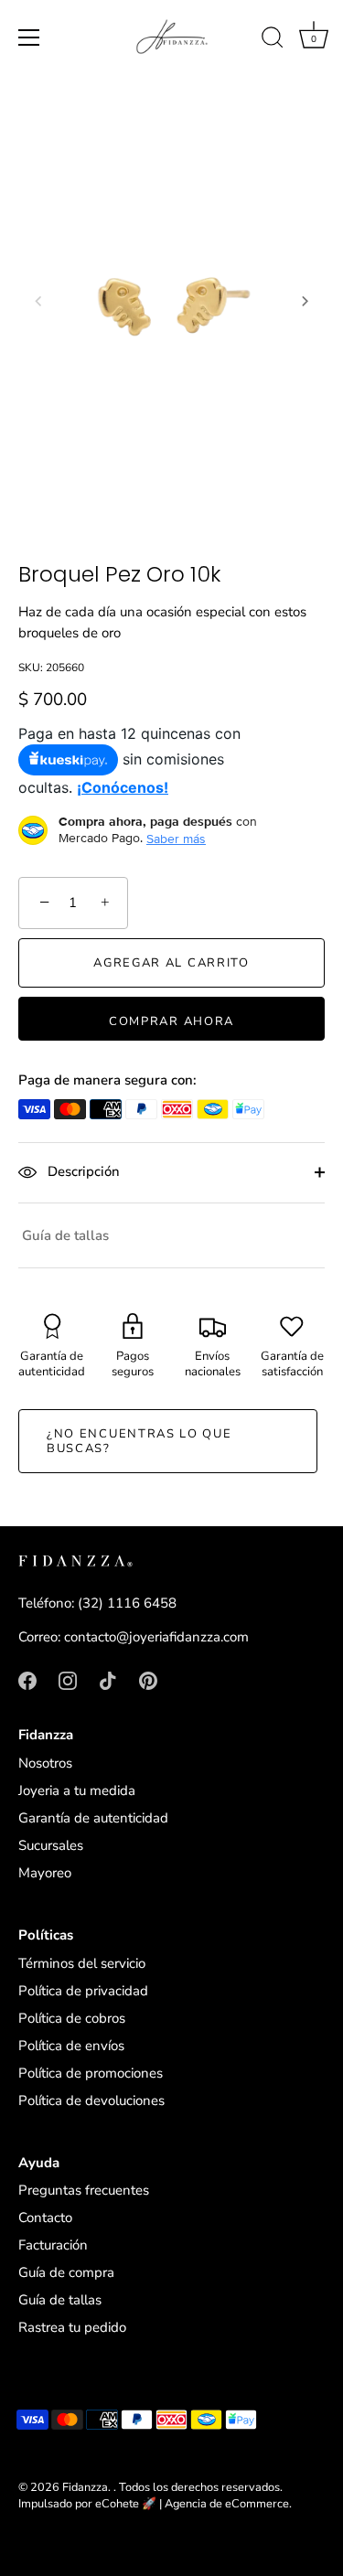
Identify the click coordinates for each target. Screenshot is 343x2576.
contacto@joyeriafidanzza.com (156, 1637)
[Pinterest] (148, 1680)
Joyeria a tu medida (77, 1790)
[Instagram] (68, 1680)
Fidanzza (85, 2487)
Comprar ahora (171, 1021)
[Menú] (29, 37)
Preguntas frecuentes (84, 2190)
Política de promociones (91, 2073)
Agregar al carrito (171, 963)
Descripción (82, 1171)
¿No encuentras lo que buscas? (139, 1441)
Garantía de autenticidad (93, 1818)
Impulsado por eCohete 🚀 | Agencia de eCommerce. (155, 2504)
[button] (38, 301)
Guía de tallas (65, 1235)
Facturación (53, 2245)
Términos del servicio (82, 1963)
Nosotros (45, 1763)
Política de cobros (72, 2018)
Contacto (45, 2218)
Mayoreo (45, 1873)
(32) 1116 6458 (127, 1603)
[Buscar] (273, 40)
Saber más (176, 839)
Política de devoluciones (91, 2100)
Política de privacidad (83, 1991)
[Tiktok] (108, 1680)
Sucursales (51, 1845)
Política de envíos (71, 2046)
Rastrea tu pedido (72, 2327)
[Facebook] (27, 1680)
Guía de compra (66, 2272)
